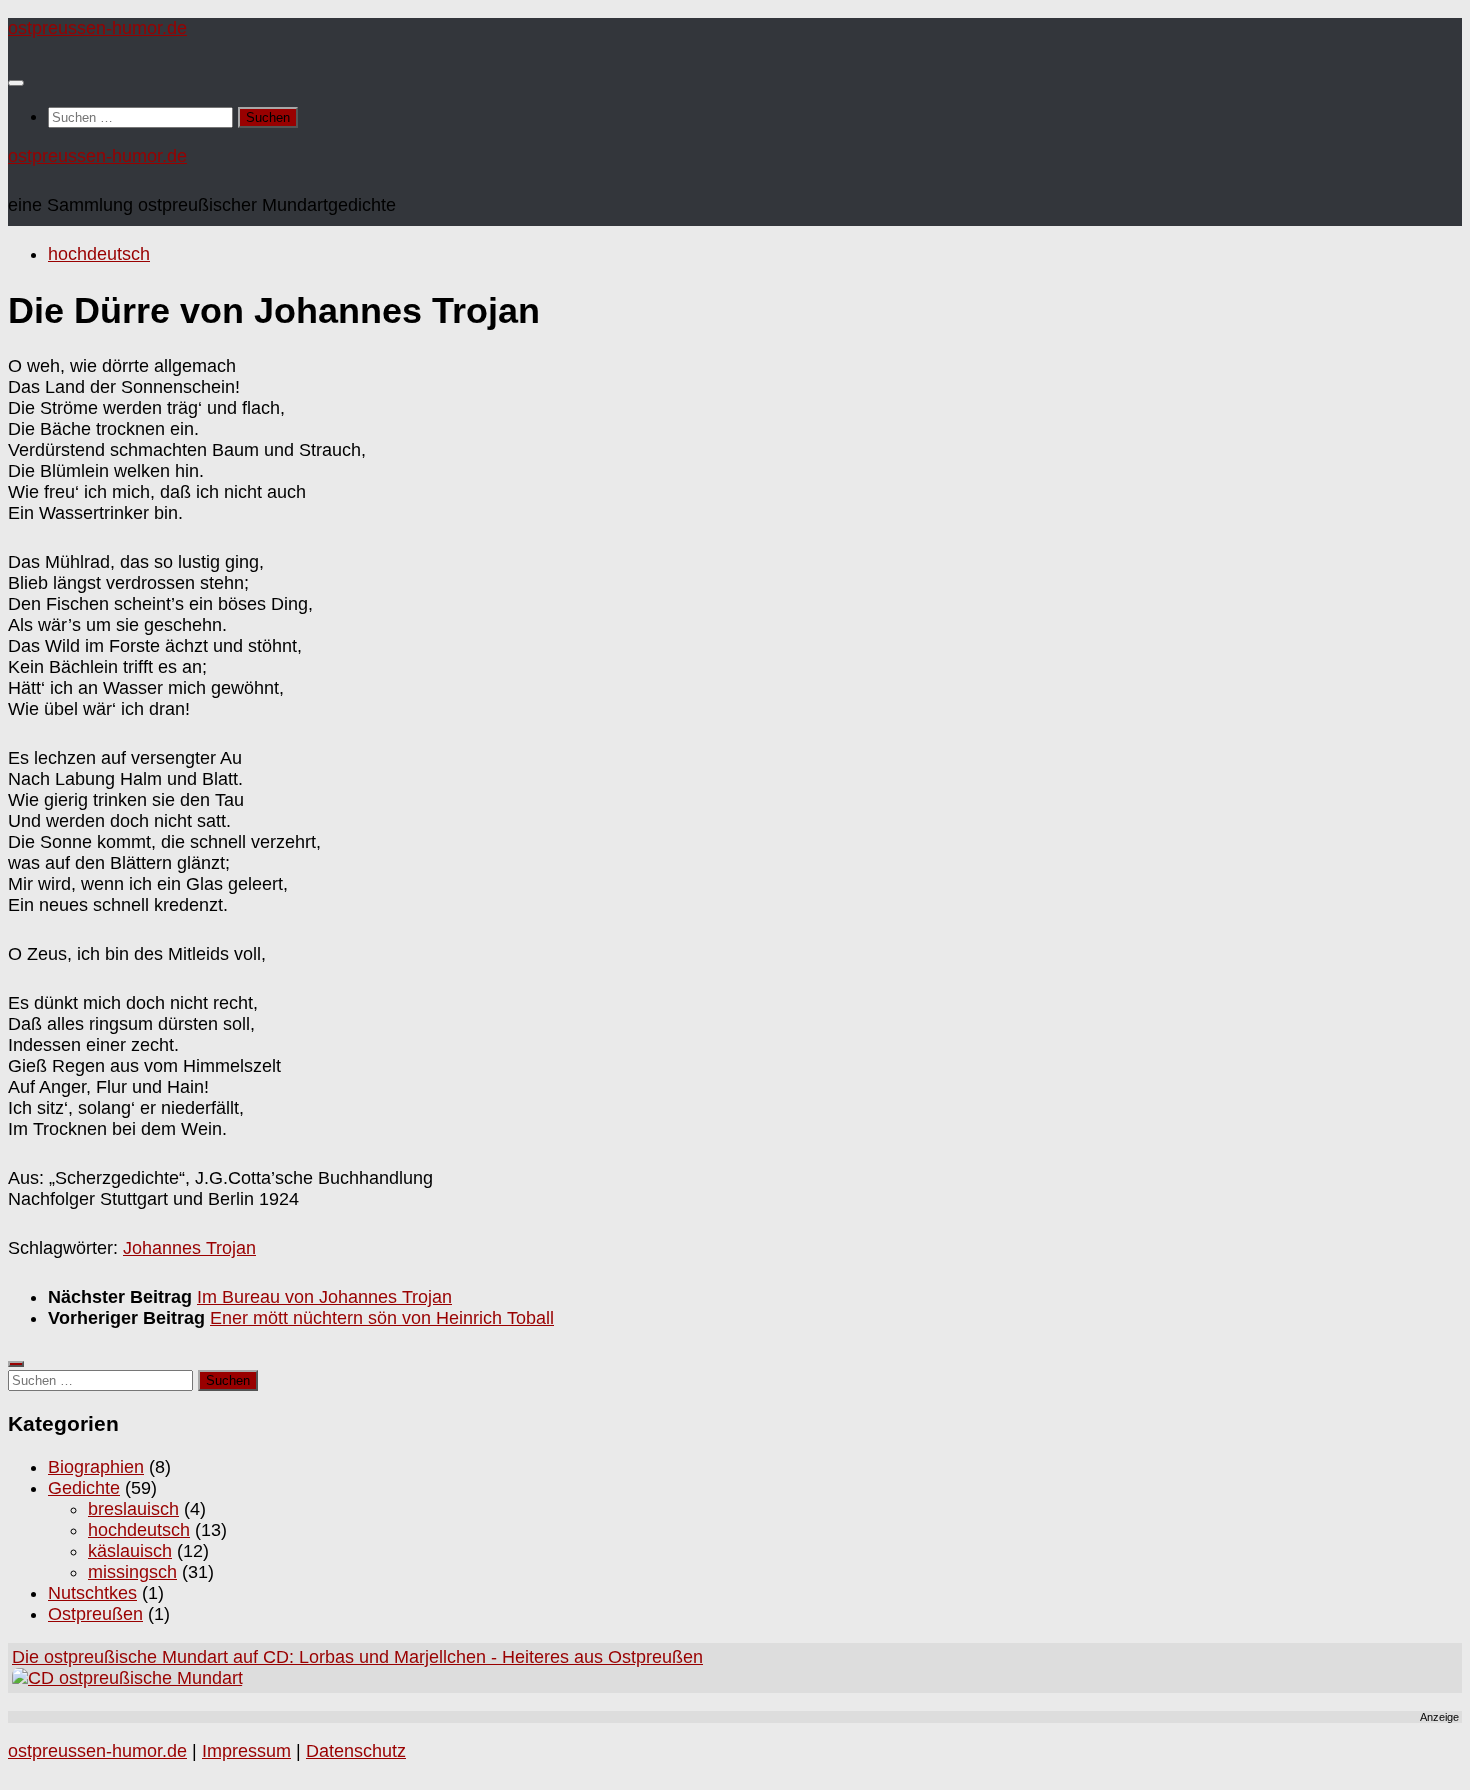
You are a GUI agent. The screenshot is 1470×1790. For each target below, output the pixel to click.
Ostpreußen (95, 1614)
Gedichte (84, 1488)
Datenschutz (356, 1751)
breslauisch (133, 1509)
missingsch (132, 1572)
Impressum (246, 1751)
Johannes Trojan (189, 1248)
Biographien (96, 1467)
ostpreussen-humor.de (97, 28)
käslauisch (130, 1551)
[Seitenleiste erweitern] (16, 1364)
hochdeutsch (99, 254)
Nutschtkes (92, 1593)
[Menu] (16, 83)
